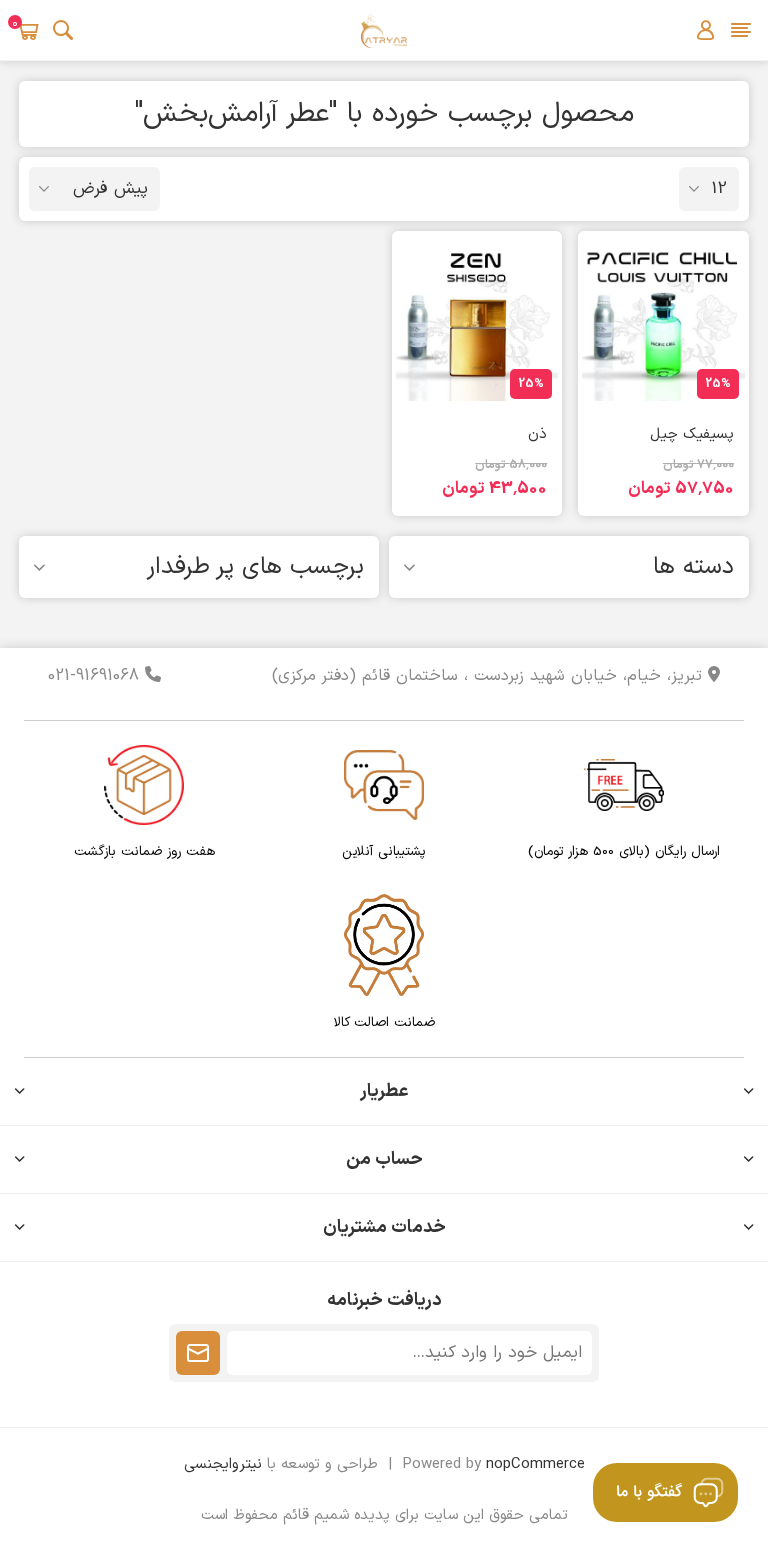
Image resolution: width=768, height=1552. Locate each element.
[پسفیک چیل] (663, 320)
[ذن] (477, 320)
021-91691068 (96, 676)
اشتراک (198, 1353)
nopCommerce (535, 1464)
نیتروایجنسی (223, 1464)
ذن (537, 435)
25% (718, 384)
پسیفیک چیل (691, 435)
